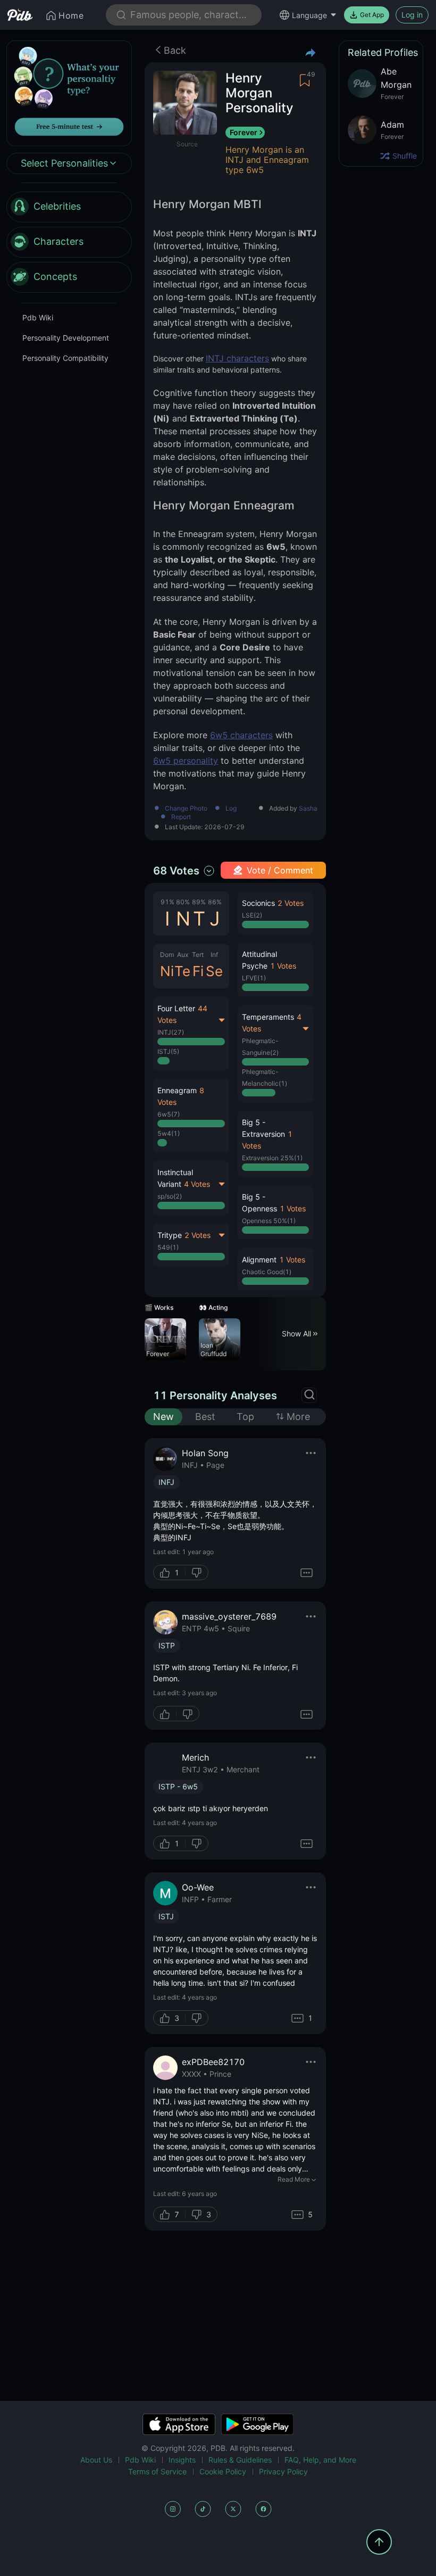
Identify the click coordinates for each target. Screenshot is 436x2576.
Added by (293, 809)
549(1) (168, 1247)
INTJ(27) (171, 1032)
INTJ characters (237, 358)
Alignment (259, 1260)
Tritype (170, 1235)
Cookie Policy (223, 2471)
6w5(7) (169, 1114)
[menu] (69, 242)
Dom (167, 955)
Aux (183, 955)
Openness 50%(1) (269, 1221)
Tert (198, 955)
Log (231, 809)
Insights (182, 2460)
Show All (296, 1334)
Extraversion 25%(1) (272, 1158)
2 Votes (198, 1235)
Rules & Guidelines (240, 2460)
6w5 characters (241, 735)
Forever (244, 132)
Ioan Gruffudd (213, 1349)
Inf (214, 955)
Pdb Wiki (38, 317)
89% (199, 902)
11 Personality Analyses (215, 1396)
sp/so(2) (170, 1196)
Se (214, 971)
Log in (412, 15)
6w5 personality (186, 761)
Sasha (308, 808)
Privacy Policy (283, 2471)
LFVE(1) (254, 978)
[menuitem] (69, 207)
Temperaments (268, 1017)
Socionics (258, 903)
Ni (167, 971)
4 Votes (197, 1184)
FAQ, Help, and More (320, 2460)
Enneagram (177, 1090)
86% (215, 902)
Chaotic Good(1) (267, 1272)
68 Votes (176, 871)
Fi (198, 971)
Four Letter (176, 1008)
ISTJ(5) (168, 1051)
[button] (191, 1116)
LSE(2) (252, 915)
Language (309, 15)
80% (183, 902)
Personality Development (66, 338)
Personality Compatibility (65, 358)
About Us (96, 2460)
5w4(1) (169, 1133)
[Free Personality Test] (69, 92)
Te (182, 971)
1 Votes (283, 966)
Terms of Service (157, 2471)
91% (167, 902)
